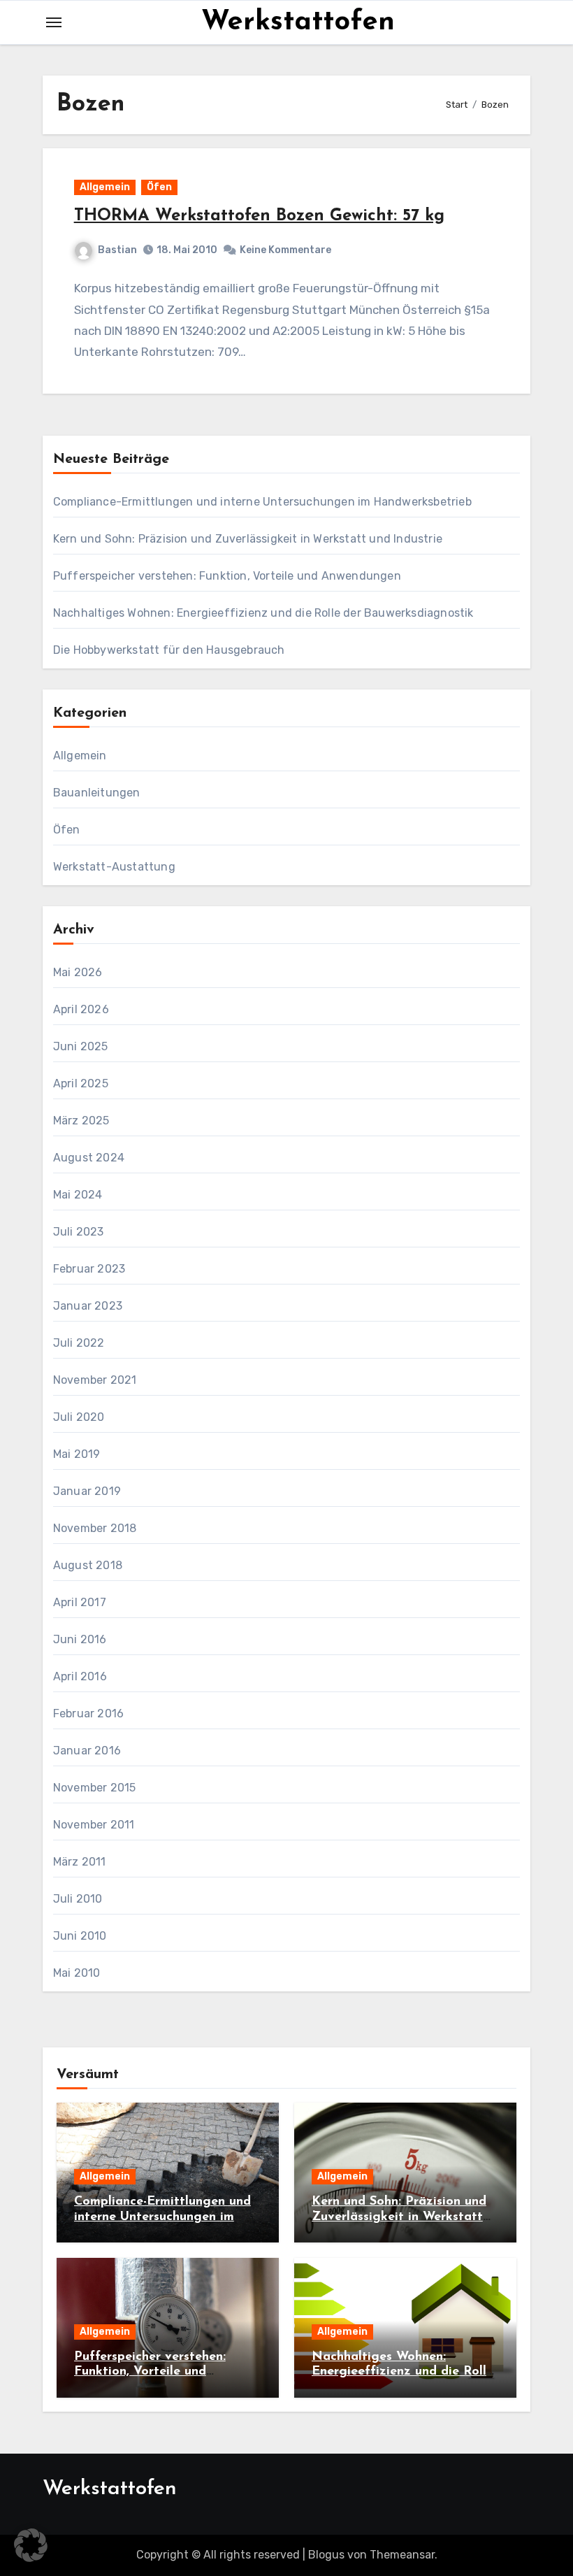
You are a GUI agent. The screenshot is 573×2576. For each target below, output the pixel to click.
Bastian (117, 250)
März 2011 (80, 1862)
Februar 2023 (89, 1269)
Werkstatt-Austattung (114, 867)
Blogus (326, 2555)
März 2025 (81, 1121)
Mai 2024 (78, 1195)
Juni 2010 (80, 1936)
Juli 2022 (79, 1343)
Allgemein (105, 187)
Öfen (159, 187)
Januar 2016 (87, 1751)
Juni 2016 (80, 1639)
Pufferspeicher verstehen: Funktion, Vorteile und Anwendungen (227, 576)
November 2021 (95, 1380)
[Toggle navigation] (54, 22)
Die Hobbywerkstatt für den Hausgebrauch (169, 650)
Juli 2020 (79, 1417)
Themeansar (402, 2555)
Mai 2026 (78, 972)
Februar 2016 (88, 1713)
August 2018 (88, 1565)
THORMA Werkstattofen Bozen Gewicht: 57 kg (259, 216)
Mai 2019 (77, 1454)
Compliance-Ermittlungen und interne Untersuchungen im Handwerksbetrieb (262, 502)
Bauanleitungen (97, 793)
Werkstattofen (298, 22)
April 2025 (81, 1083)
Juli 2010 (78, 1899)
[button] (31, 2545)
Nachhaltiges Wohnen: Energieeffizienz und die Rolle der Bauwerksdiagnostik (263, 613)
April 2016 (80, 1676)
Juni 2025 (81, 1046)
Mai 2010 (77, 1973)
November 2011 (94, 1825)
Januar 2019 (87, 1491)
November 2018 (95, 1528)
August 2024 (89, 1158)
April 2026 (81, 1009)
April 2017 (80, 1602)
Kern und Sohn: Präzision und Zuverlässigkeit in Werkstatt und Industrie (248, 539)
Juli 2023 (79, 1232)
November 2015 (95, 1788)
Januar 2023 (88, 1306)
